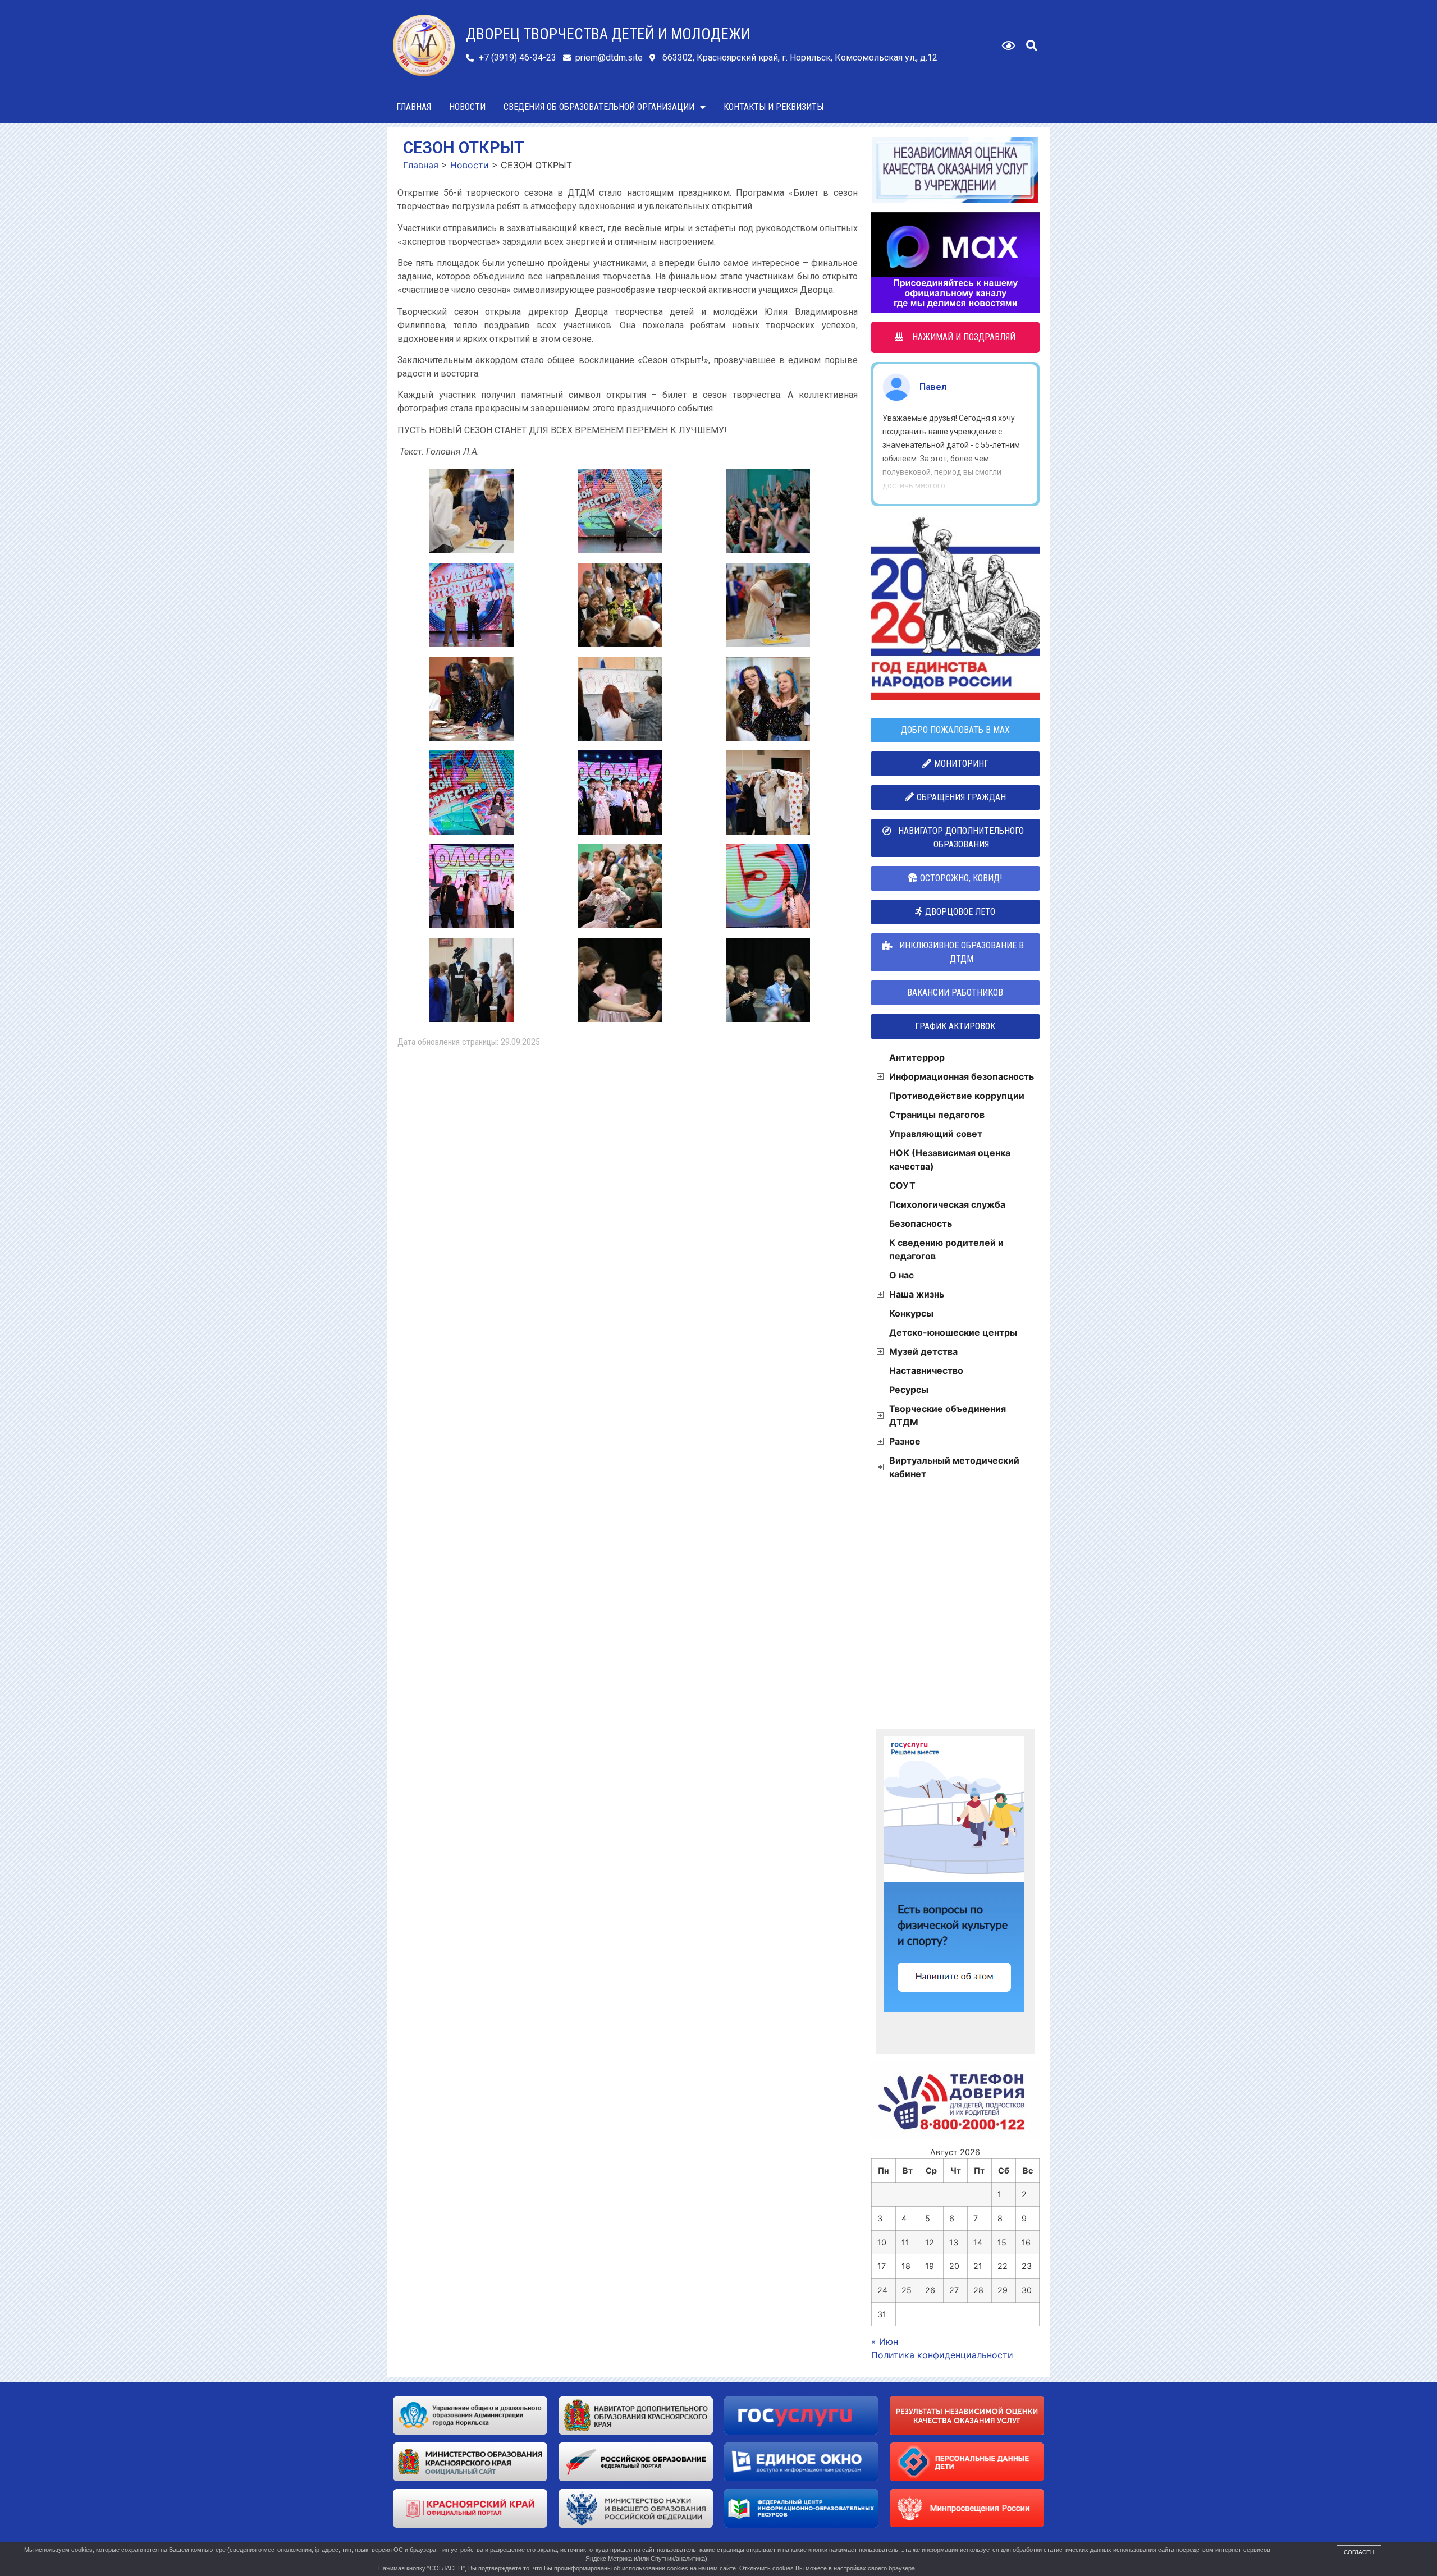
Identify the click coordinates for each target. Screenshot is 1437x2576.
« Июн (885, 2341)
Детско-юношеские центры (953, 1332)
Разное (905, 1441)
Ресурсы (909, 1390)
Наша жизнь (917, 1294)
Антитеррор (917, 1057)
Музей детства (923, 1351)
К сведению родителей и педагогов (946, 1249)
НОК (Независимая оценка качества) (950, 1159)
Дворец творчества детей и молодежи (608, 34)
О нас (901, 1275)
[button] (1032, 45)
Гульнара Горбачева (964, 387)
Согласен (1359, 2552)
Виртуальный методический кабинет (954, 1467)
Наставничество (926, 1370)
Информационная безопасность (962, 1076)
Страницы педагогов (937, 1115)
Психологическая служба (947, 1204)
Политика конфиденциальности (942, 2355)
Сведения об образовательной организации (599, 107)
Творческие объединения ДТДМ (948, 1415)
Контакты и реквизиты (774, 107)
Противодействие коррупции (957, 1096)
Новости (467, 107)
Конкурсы (911, 1313)
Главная (414, 107)
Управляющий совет (936, 1134)
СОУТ (902, 1185)
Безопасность (921, 1223)
